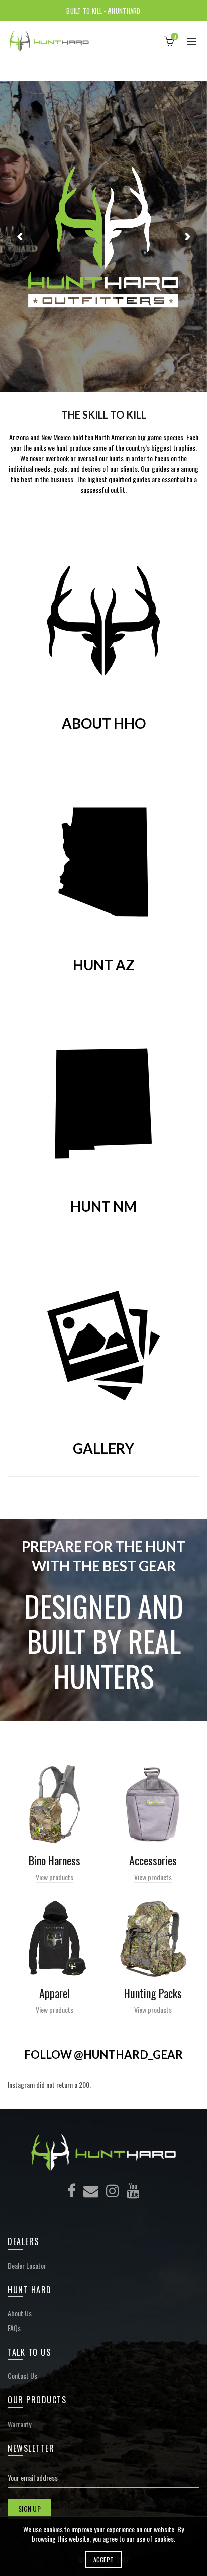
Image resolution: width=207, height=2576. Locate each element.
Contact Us (22, 2376)
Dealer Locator (27, 2265)
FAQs (14, 2328)
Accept (104, 2560)
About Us (20, 2313)
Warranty (19, 2424)
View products (55, 1877)
